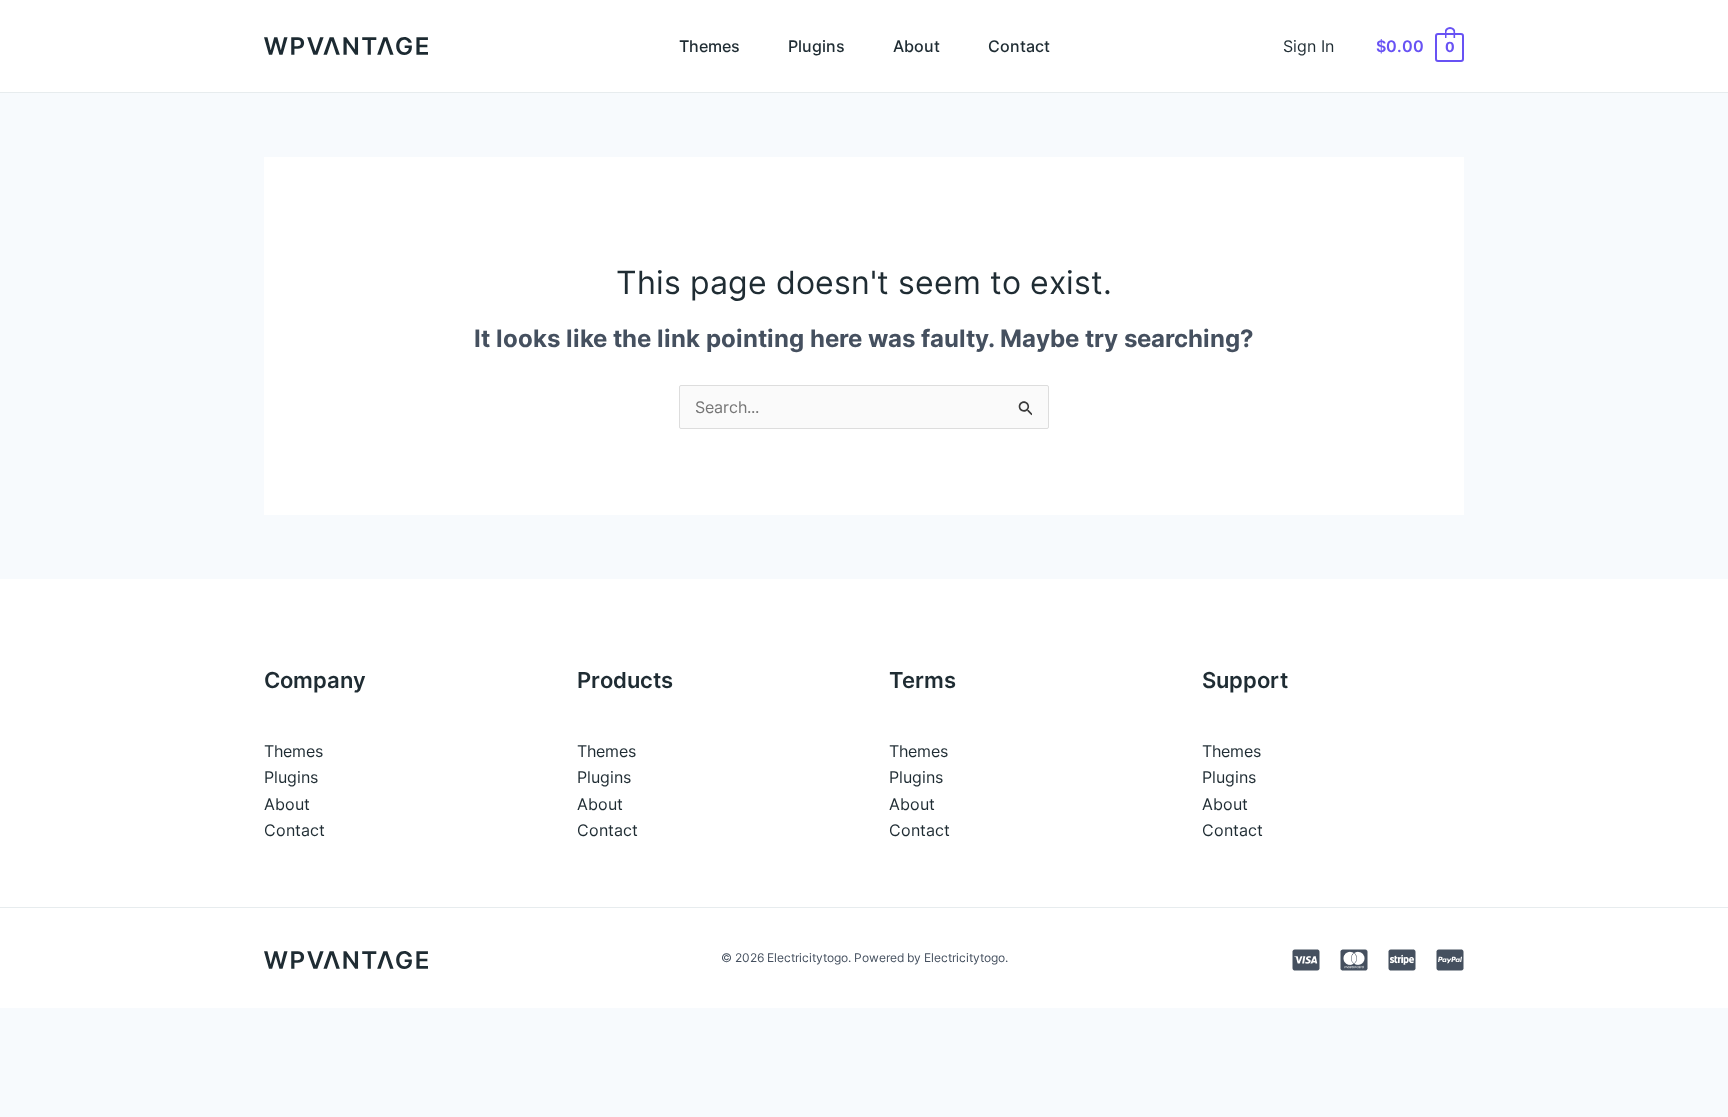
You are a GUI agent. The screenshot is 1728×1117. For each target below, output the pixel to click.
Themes (709, 46)
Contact (1019, 46)
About (916, 46)
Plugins (816, 46)
